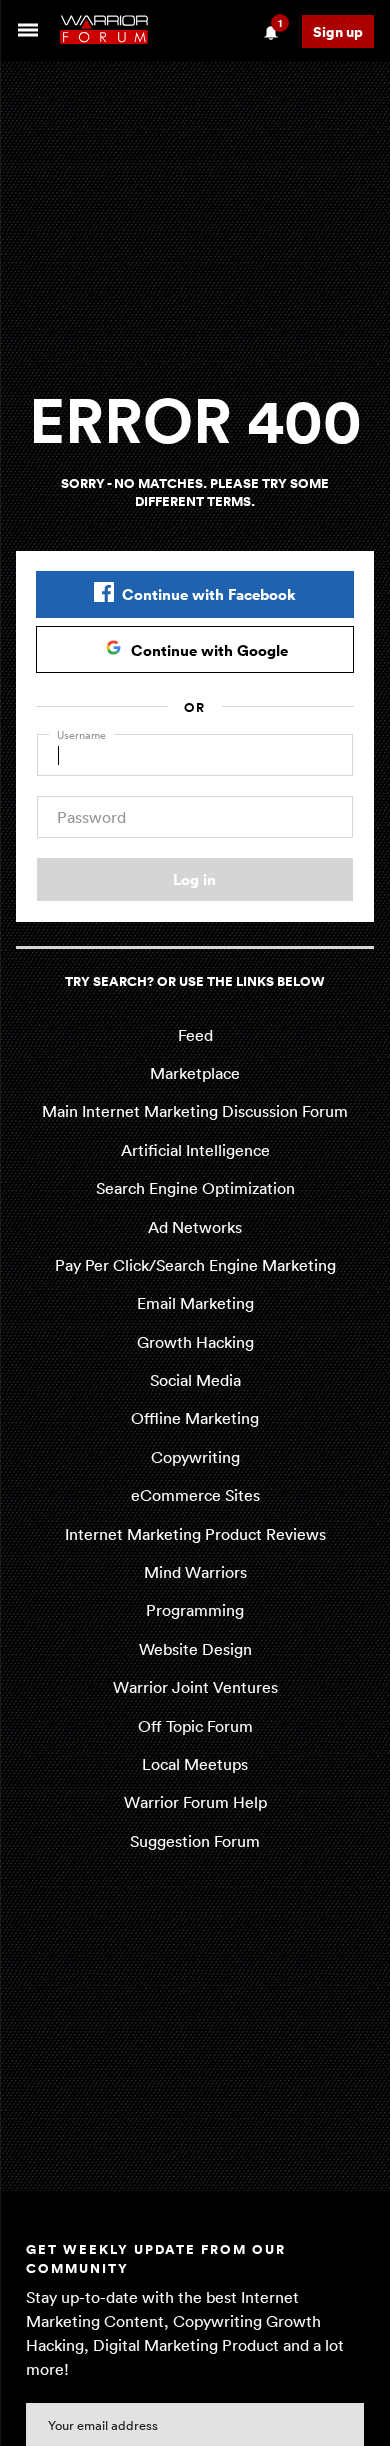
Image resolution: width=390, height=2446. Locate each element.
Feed (195, 1035)
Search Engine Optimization (195, 1188)
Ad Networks (195, 1227)
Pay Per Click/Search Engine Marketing (195, 1265)
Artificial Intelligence (195, 1150)
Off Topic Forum (195, 1726)
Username (81, 734)
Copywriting (195, 1457)
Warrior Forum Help (195, 1802)
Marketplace (195, 1073)
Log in (194, 879)
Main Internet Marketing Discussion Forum (195, 1111)
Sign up (338, 31)
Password (91, 817)
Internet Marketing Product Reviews (195, 1534)
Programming (195, 1610)
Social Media (195, 1380)
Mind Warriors (195, 1572)
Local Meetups (195, 1764)
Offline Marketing (195, 1418)
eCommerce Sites (195, 1495)
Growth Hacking (195, 1342)
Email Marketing (195, 1303)
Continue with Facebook (209, 594)
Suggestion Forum (195, 1841)
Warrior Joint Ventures (195, 1687)
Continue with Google (209, 650)
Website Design (195, 1649)
